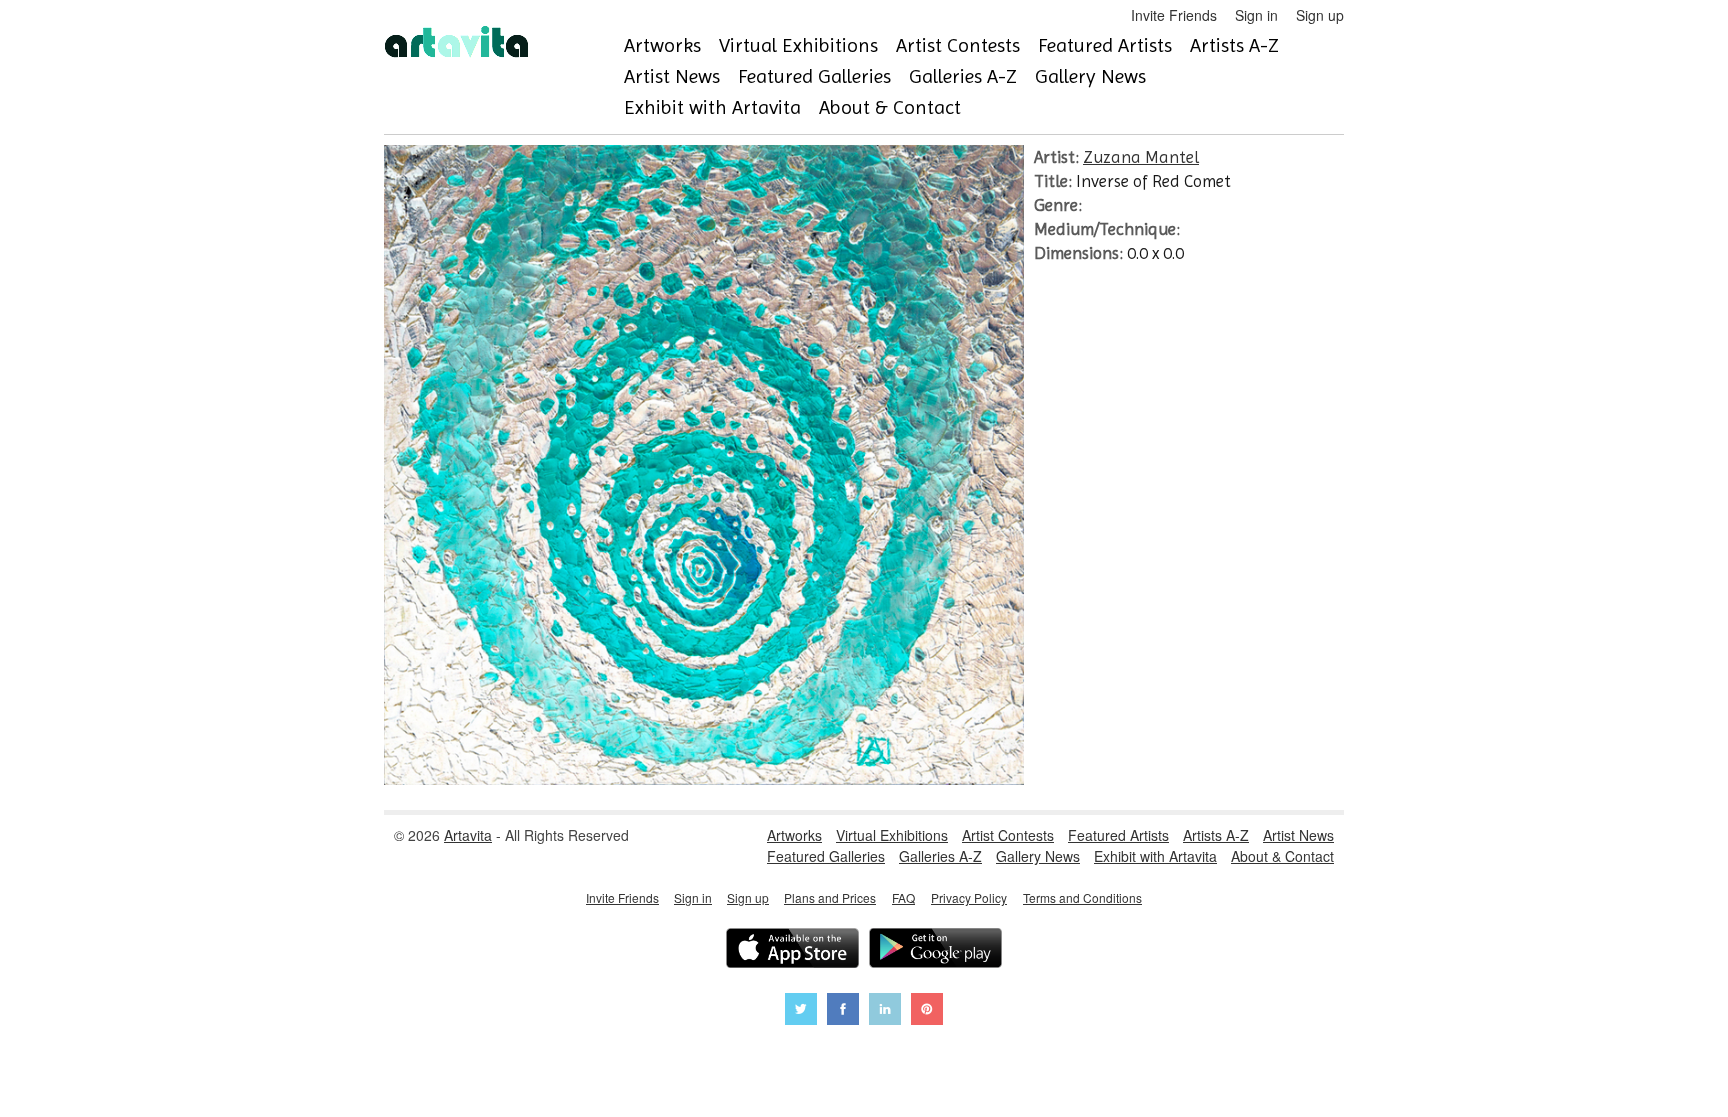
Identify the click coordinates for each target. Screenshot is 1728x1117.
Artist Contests (958, 45)
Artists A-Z (1234, 45)
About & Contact (890, 107)
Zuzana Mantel (1141, 157)
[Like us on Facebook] (843, 1011)
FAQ (903, 897)
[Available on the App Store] (792, 950)
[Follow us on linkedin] (885, 1011)
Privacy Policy (969, 897)
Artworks (662, 45)
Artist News (672, 76)
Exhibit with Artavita (712, 107)
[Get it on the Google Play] (935, 950)
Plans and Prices (830, 897)
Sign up (1320, 15)
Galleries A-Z (963, 76)
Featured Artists (1105, 45)
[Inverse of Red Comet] (704, 779)
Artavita (468, 835)
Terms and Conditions (1082, 897)
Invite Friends (1174, 15)
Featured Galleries (814, 76)
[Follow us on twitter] (801, 1011)
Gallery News (1090, 76)
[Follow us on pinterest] (927, 1011)
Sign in (1256, 15)
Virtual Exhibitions (798, 45)
